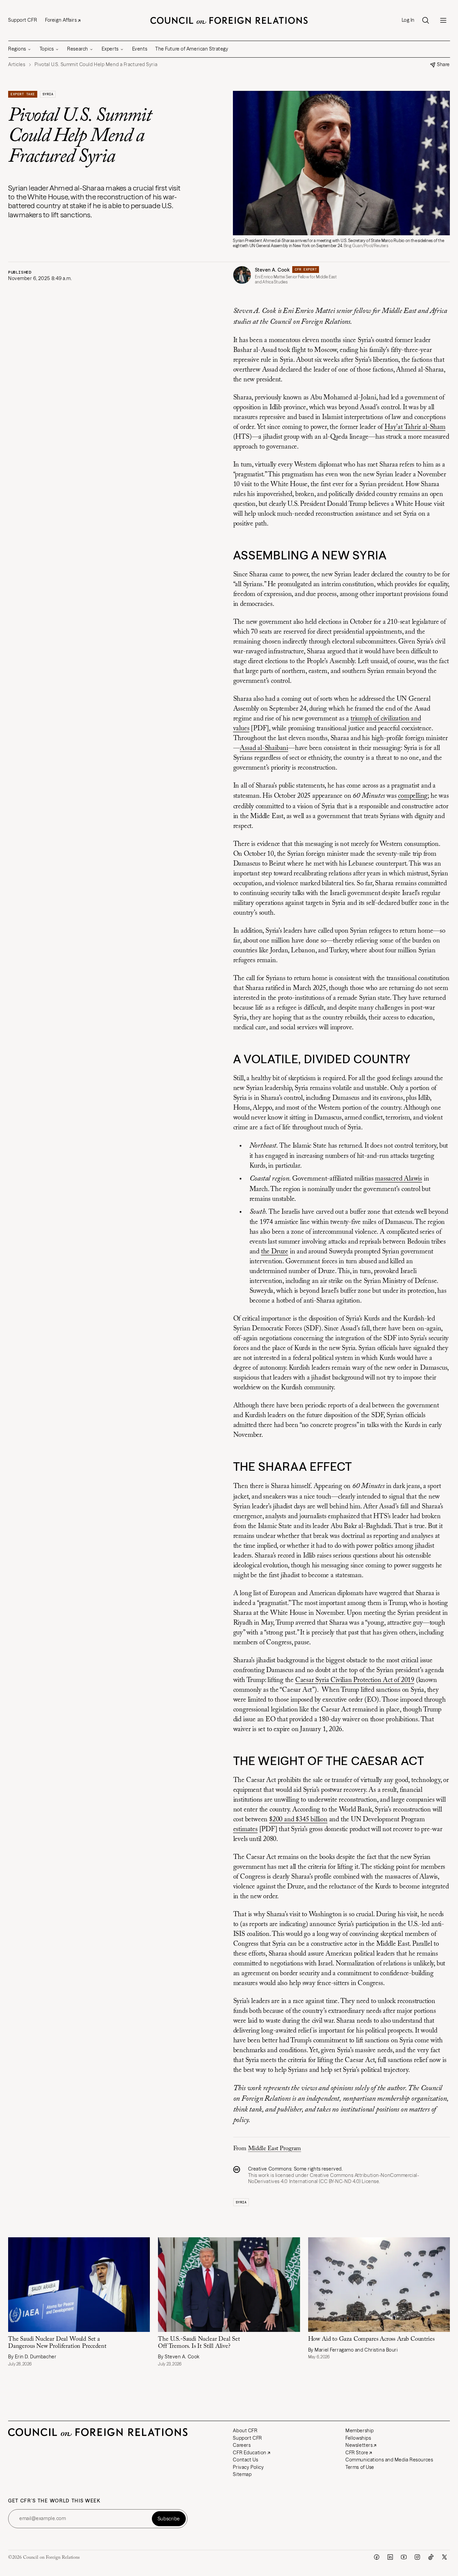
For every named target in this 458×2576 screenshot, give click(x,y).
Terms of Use (360, 2467)
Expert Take (23, 94)
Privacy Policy (248, 2467)
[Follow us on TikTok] (431, 2557)
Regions (17, 49)
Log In (408, 20)
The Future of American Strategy (192, 49)
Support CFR (23, 20)
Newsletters (359, 2445)
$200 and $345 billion (298, 1820)
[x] (444, 2557)
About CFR (245, 2431)
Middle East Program (275, 2149)
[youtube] (404, 2557)
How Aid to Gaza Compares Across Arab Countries (371, 2339)
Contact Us (245, 2460)
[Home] (229, 20)
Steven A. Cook (272, 270)
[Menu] (443, 20)
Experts (110, 49)
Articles (17, 65)
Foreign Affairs (61, 20)
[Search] (425, 20)
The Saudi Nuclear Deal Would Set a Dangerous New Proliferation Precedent (57, 2343)
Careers (242, 2445)
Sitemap (242, 2474)
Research (77, 49)
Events (140, 49)
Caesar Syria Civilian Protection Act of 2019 (355, 1680)
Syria (48, 94)
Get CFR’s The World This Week (54, 2501)
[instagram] (417, 2557)
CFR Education (250, 2453)
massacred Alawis (399, 1179)
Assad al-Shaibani (264, 748)
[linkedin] (390, 2557)
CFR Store (357, 2453)
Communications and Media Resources (389, 2460)
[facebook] (377, 2557)
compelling (413, 796)
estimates (245, 1829)
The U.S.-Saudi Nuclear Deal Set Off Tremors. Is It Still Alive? (199, 2343)
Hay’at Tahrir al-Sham (415, 427)
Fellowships (358, 2438)
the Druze (275, 1252)
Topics (47, 49)
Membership (360, 2431)
